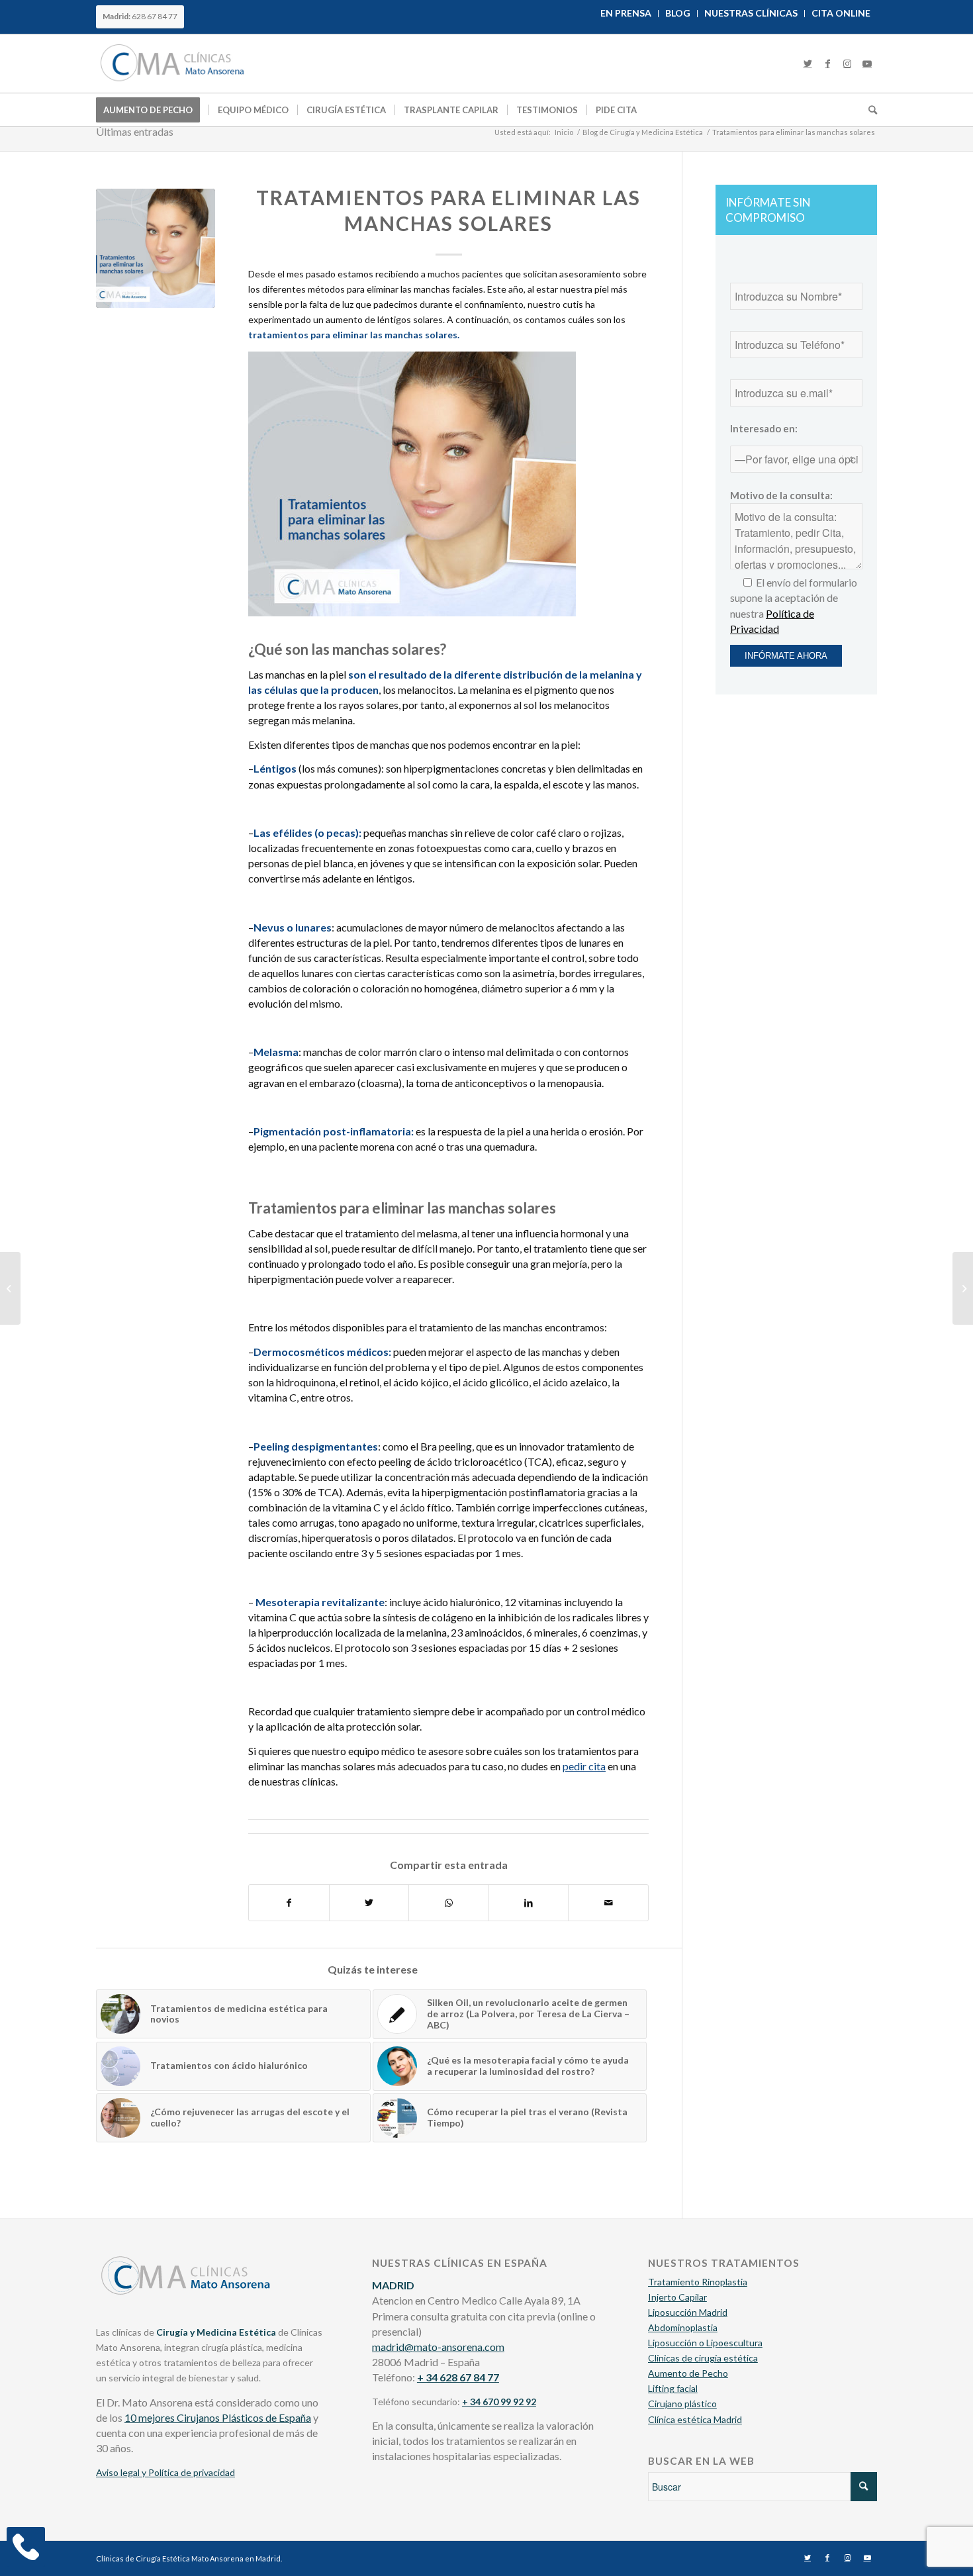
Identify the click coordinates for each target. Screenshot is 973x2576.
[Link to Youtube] (867, 64)
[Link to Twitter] (808, 64)
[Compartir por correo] (608, 1903)
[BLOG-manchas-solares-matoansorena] (156, 248)
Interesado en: (764, 428)
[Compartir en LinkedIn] (529, 1903)
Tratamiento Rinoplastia (698, 2282)
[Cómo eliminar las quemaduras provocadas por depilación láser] (963, 1288)
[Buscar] (868, 110)
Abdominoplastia (683, 2327)
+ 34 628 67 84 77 (458, 2377)
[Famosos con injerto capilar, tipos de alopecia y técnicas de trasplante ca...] (10, 1288)
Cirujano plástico (682, 2404)
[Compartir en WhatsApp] (449, 1903)
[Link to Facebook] (827, 64)
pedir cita (584, 1766)
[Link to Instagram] (847, 64)
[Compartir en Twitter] (369, 1903)
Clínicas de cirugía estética (703, 2358)
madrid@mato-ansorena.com (438, 2347)
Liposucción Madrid (688, 2312)
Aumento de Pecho (688, 2373)
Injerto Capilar (677, 2297)
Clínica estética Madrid (695, 2419)
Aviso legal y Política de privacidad (165, 2472)
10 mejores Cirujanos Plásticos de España (218, 2417)
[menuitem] (626, 14)
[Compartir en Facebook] (289, 1903)
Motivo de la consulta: (781, 495)
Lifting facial (673, 2388)
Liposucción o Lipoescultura (705, 2343)
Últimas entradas (135, 131)
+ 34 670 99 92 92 (499, 2402)
